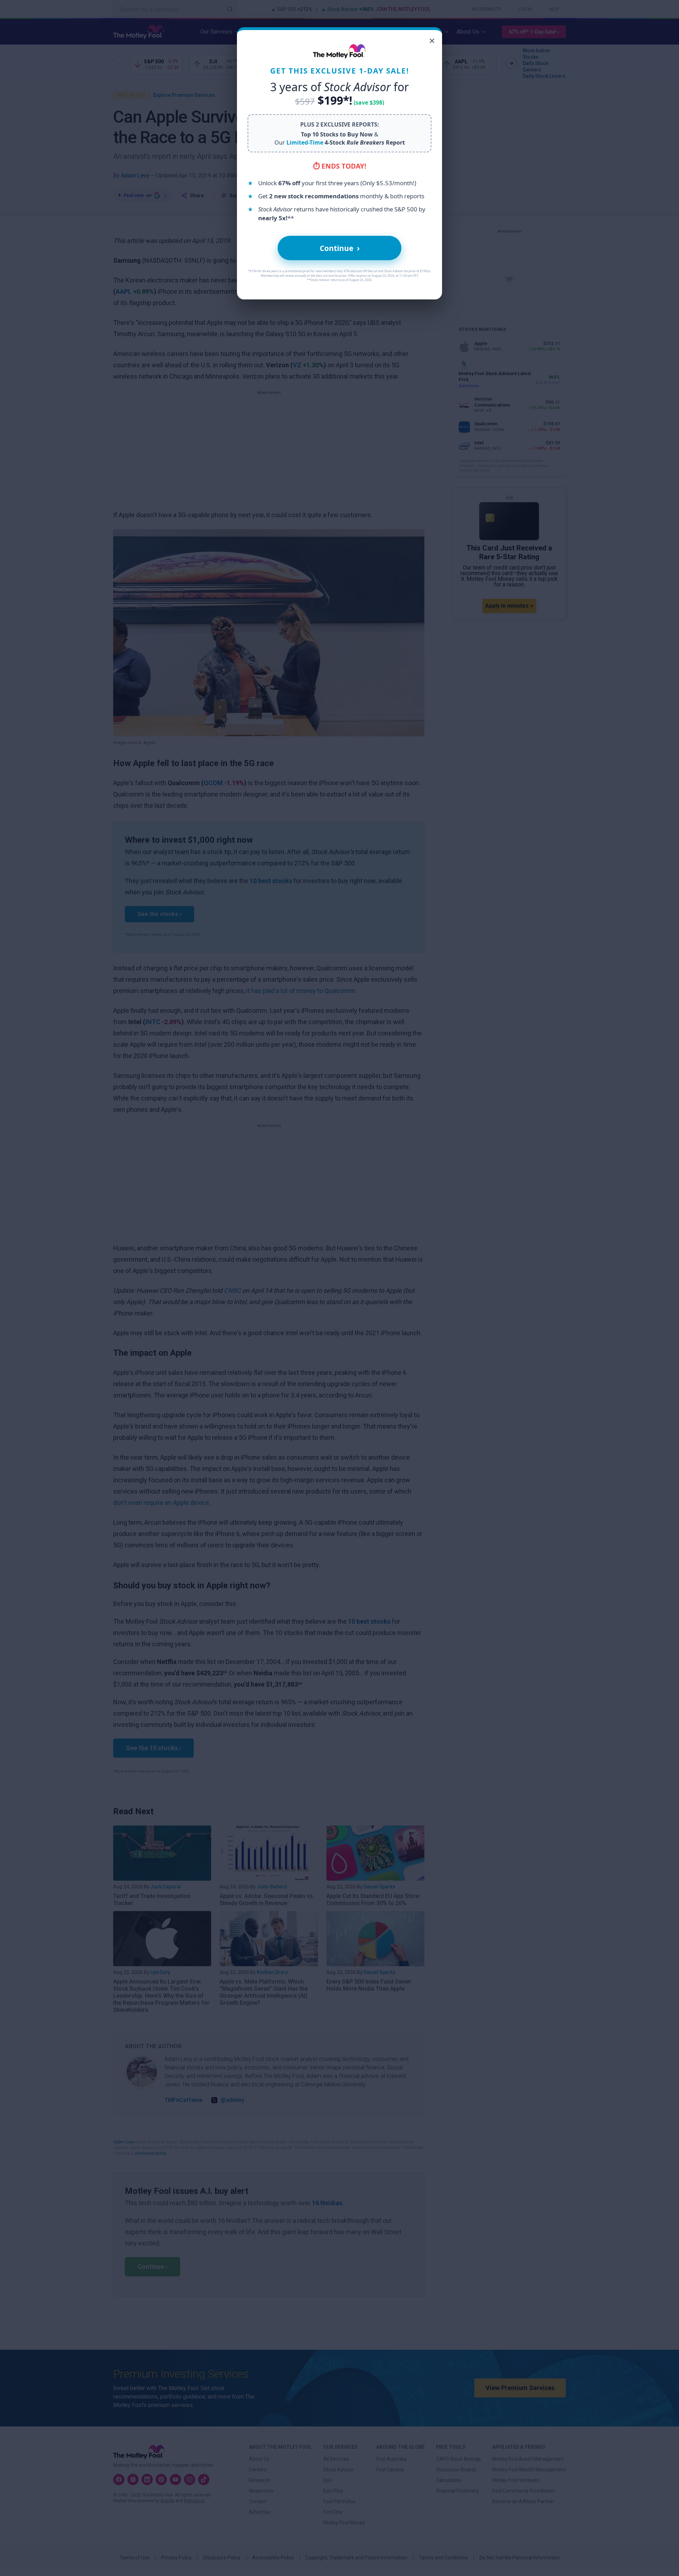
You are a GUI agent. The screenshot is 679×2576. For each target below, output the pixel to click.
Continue (340, 248)
